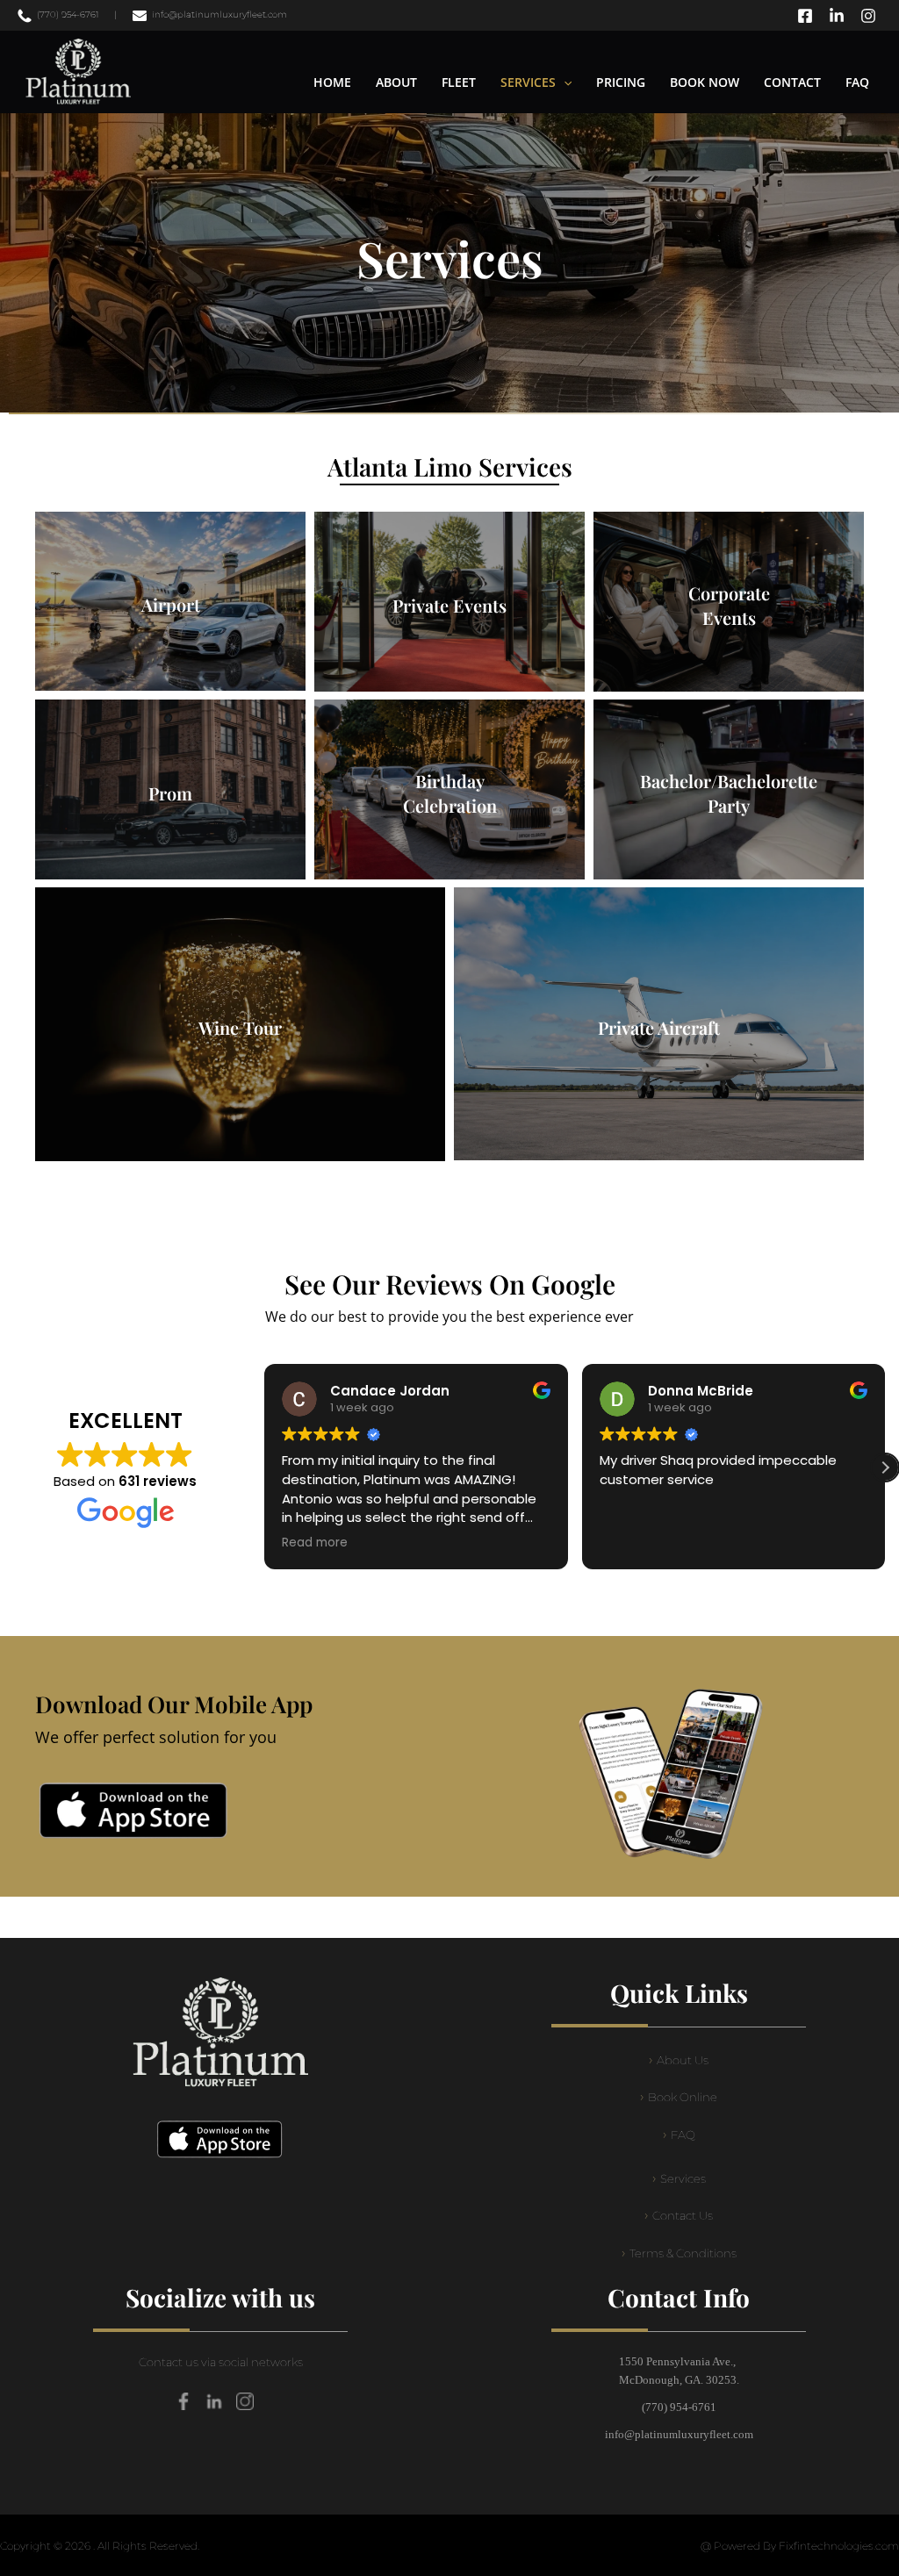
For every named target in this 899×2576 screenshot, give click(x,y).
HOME (332, 82)
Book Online (683, 2097)
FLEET (459, 82)
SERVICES (528, 82)
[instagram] (871, 16)
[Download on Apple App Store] (134, 1811)
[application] (564, 83)
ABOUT (396, 82)
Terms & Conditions (683, 2253)
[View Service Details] (170, 601)
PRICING (621, 82)
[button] (885, 1467)
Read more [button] (315, 1543)
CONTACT (792, 82)
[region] (449, 263)
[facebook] (808, 16)
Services (683, 2179)
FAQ (857, 82)
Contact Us (683, 2216)
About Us (683, 2060)
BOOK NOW (705, 82)
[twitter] (839, 16)
